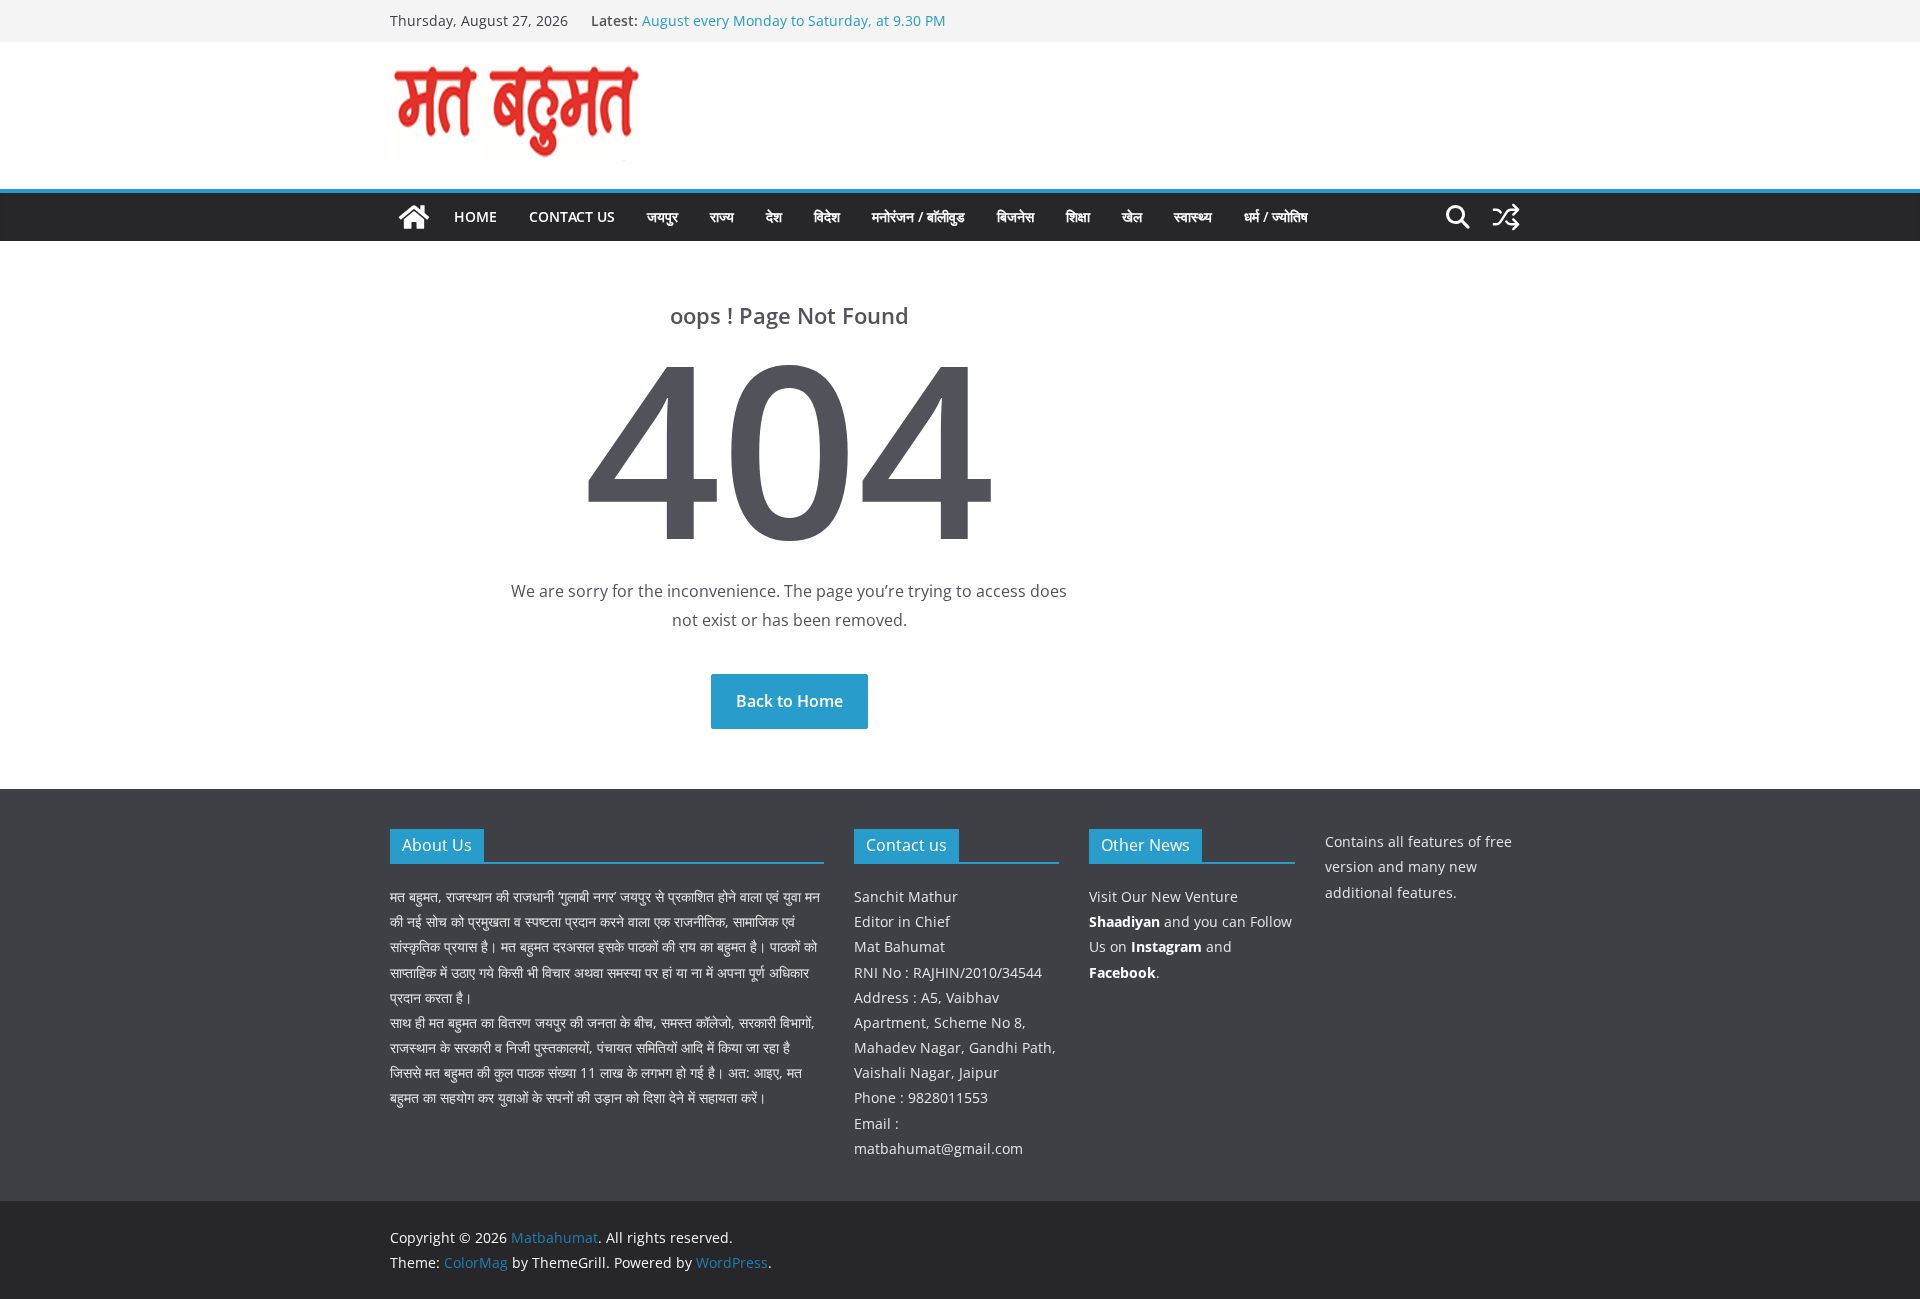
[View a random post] (1506, 217)
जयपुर (662, 216)
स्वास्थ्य (1193, 216)
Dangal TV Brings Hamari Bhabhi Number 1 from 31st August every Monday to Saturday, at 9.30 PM (821, 20)
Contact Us (572, 216)
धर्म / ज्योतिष (1276, 216)
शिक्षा (1078, 216)
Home (475, 216)
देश (774, 216)
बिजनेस (1015, 216)
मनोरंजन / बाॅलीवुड (918, 216)
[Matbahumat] (414, 217)
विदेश (827, 216)
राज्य (722, 216)
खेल (1132, 216)
